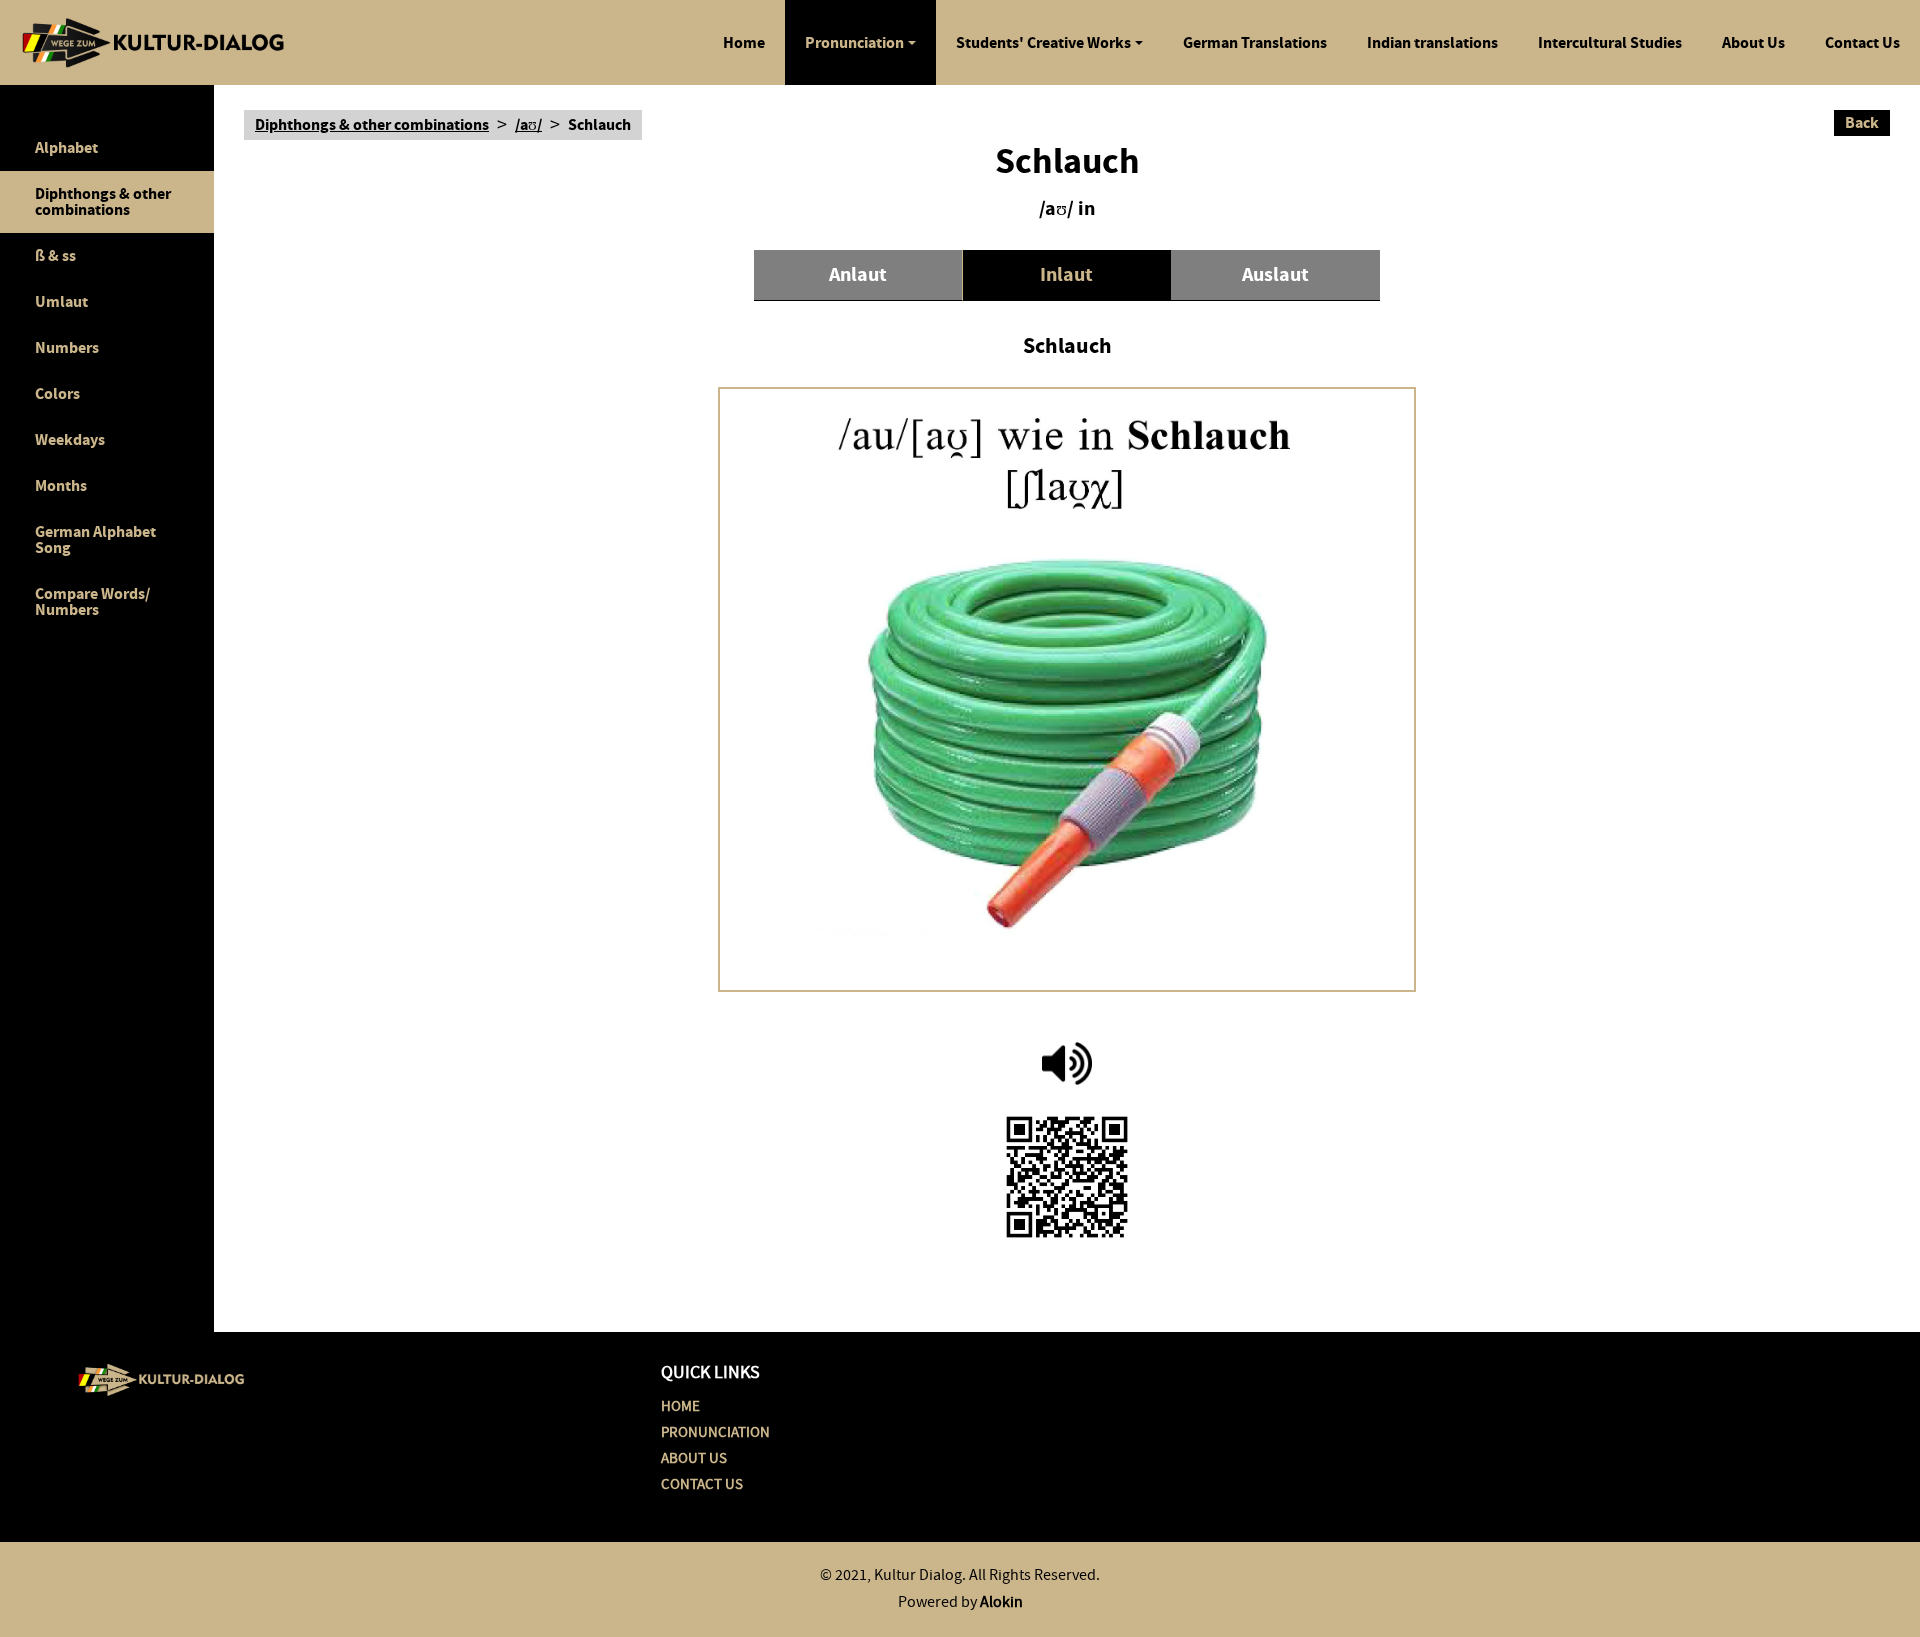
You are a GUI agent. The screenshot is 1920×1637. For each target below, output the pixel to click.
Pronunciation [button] (854, 42)
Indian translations (1432, 42)
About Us (1753, 42)
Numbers (67, 347)
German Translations (1255, 42)
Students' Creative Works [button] (1043, 42)
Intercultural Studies (1610, 42)
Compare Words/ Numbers (92, 601)
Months (61, 485)
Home (744, 42)
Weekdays (70, 439)
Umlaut (61, 301)
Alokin (1001, 1602)
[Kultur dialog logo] (161, 1376)
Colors (57, 393)
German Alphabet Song (95, 539)
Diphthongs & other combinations (103, 201)
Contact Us (1862, 42)
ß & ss (55, 255)
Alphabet (66, 147)
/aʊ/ (528, 125)
